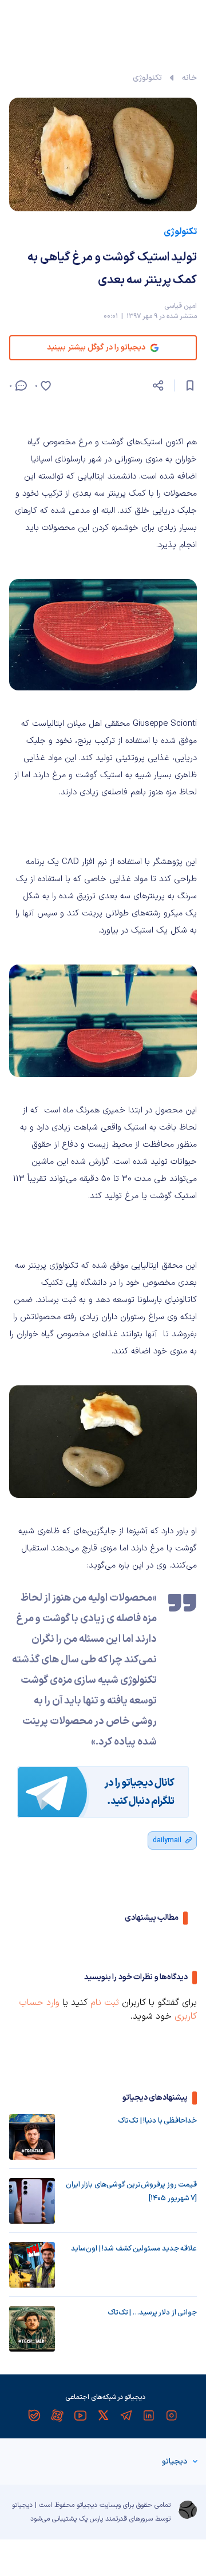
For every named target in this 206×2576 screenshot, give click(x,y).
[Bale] (34, 2416)
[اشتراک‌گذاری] (158, 385)
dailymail (167, 1840)
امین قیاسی (181, 306)
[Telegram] (126, 2416)
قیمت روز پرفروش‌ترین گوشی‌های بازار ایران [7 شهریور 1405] (131, 2192)
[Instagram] (172, 2416)
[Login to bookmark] (190, 385)
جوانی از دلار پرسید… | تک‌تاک (152, 2313)
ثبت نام (105, 2003)
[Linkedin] (149, 2416)
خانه (189, 78)
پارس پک (91, 2519)
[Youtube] (80, 2416)
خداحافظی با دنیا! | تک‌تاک (157, 2121)
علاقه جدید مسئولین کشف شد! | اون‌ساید (134, 2249)
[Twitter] (103, 2416)
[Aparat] (57, 2416)
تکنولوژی (147, 78)
